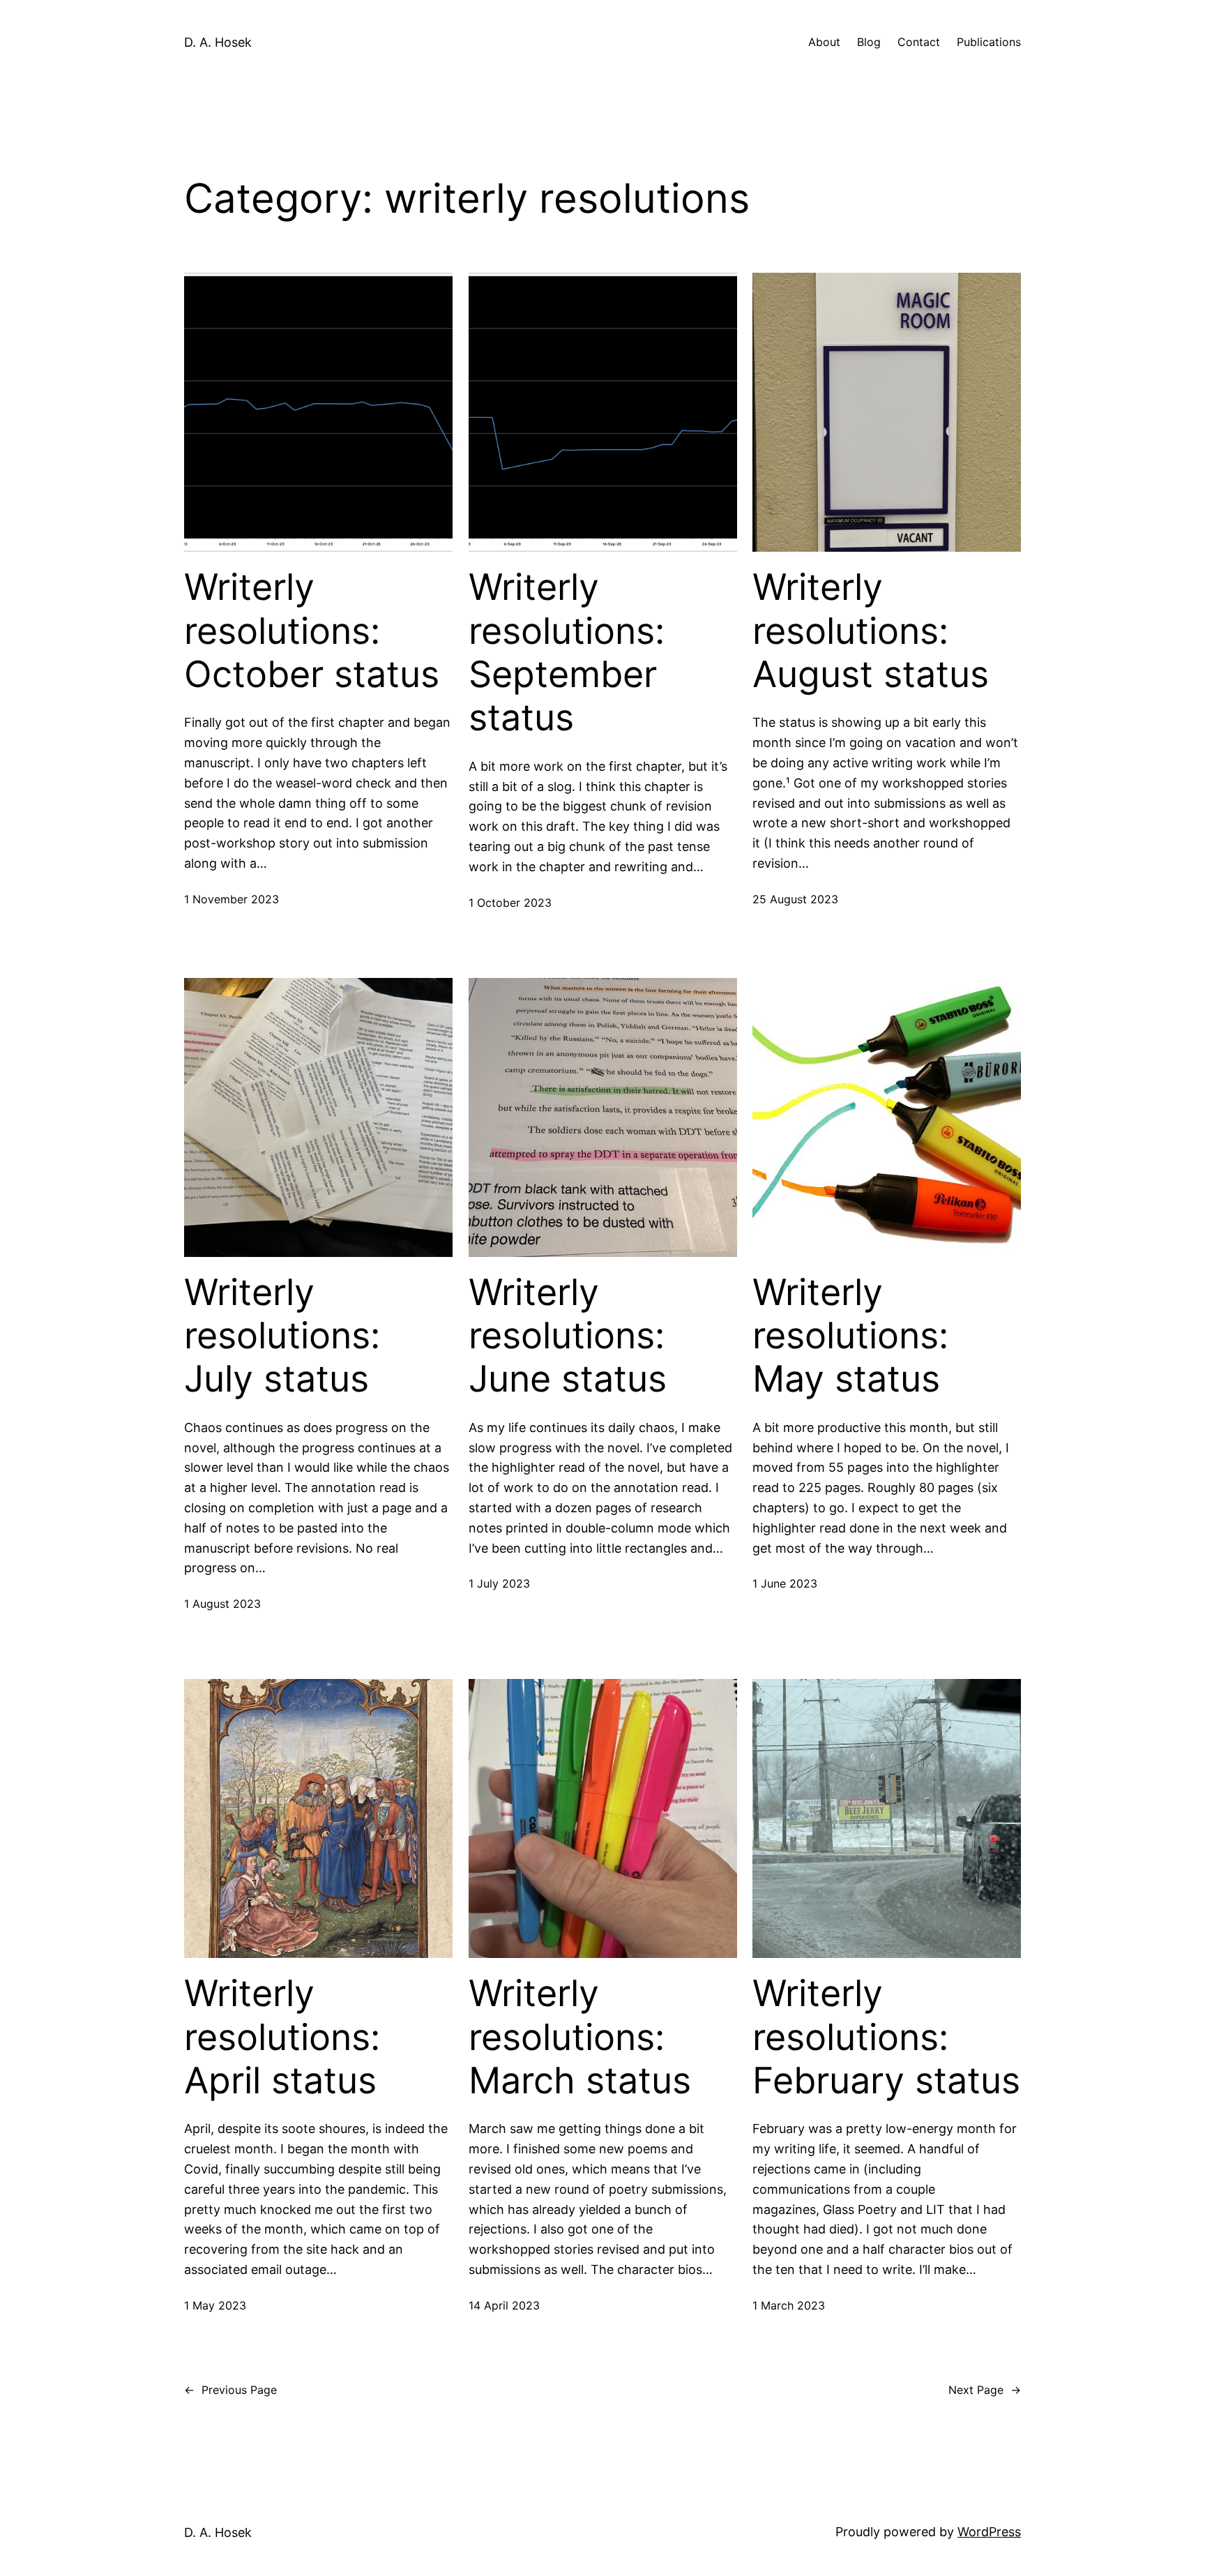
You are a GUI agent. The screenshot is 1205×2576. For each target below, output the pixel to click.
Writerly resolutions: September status (567, 653)
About (824, 42)
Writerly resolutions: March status (580, 2037)
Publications (989, 42)
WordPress (989, 2532)
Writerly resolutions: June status (568, 1336)
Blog (869, 42)
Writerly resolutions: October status (312, 631)
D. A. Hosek (218, 42)
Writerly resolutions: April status (282, 2037)
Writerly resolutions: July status (282, 1336)
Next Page (985, 2390)
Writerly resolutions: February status (886, 2037)
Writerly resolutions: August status (871, 631)
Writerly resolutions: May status (850, 1336)
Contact (919, 42)
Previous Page (230, 2390)
